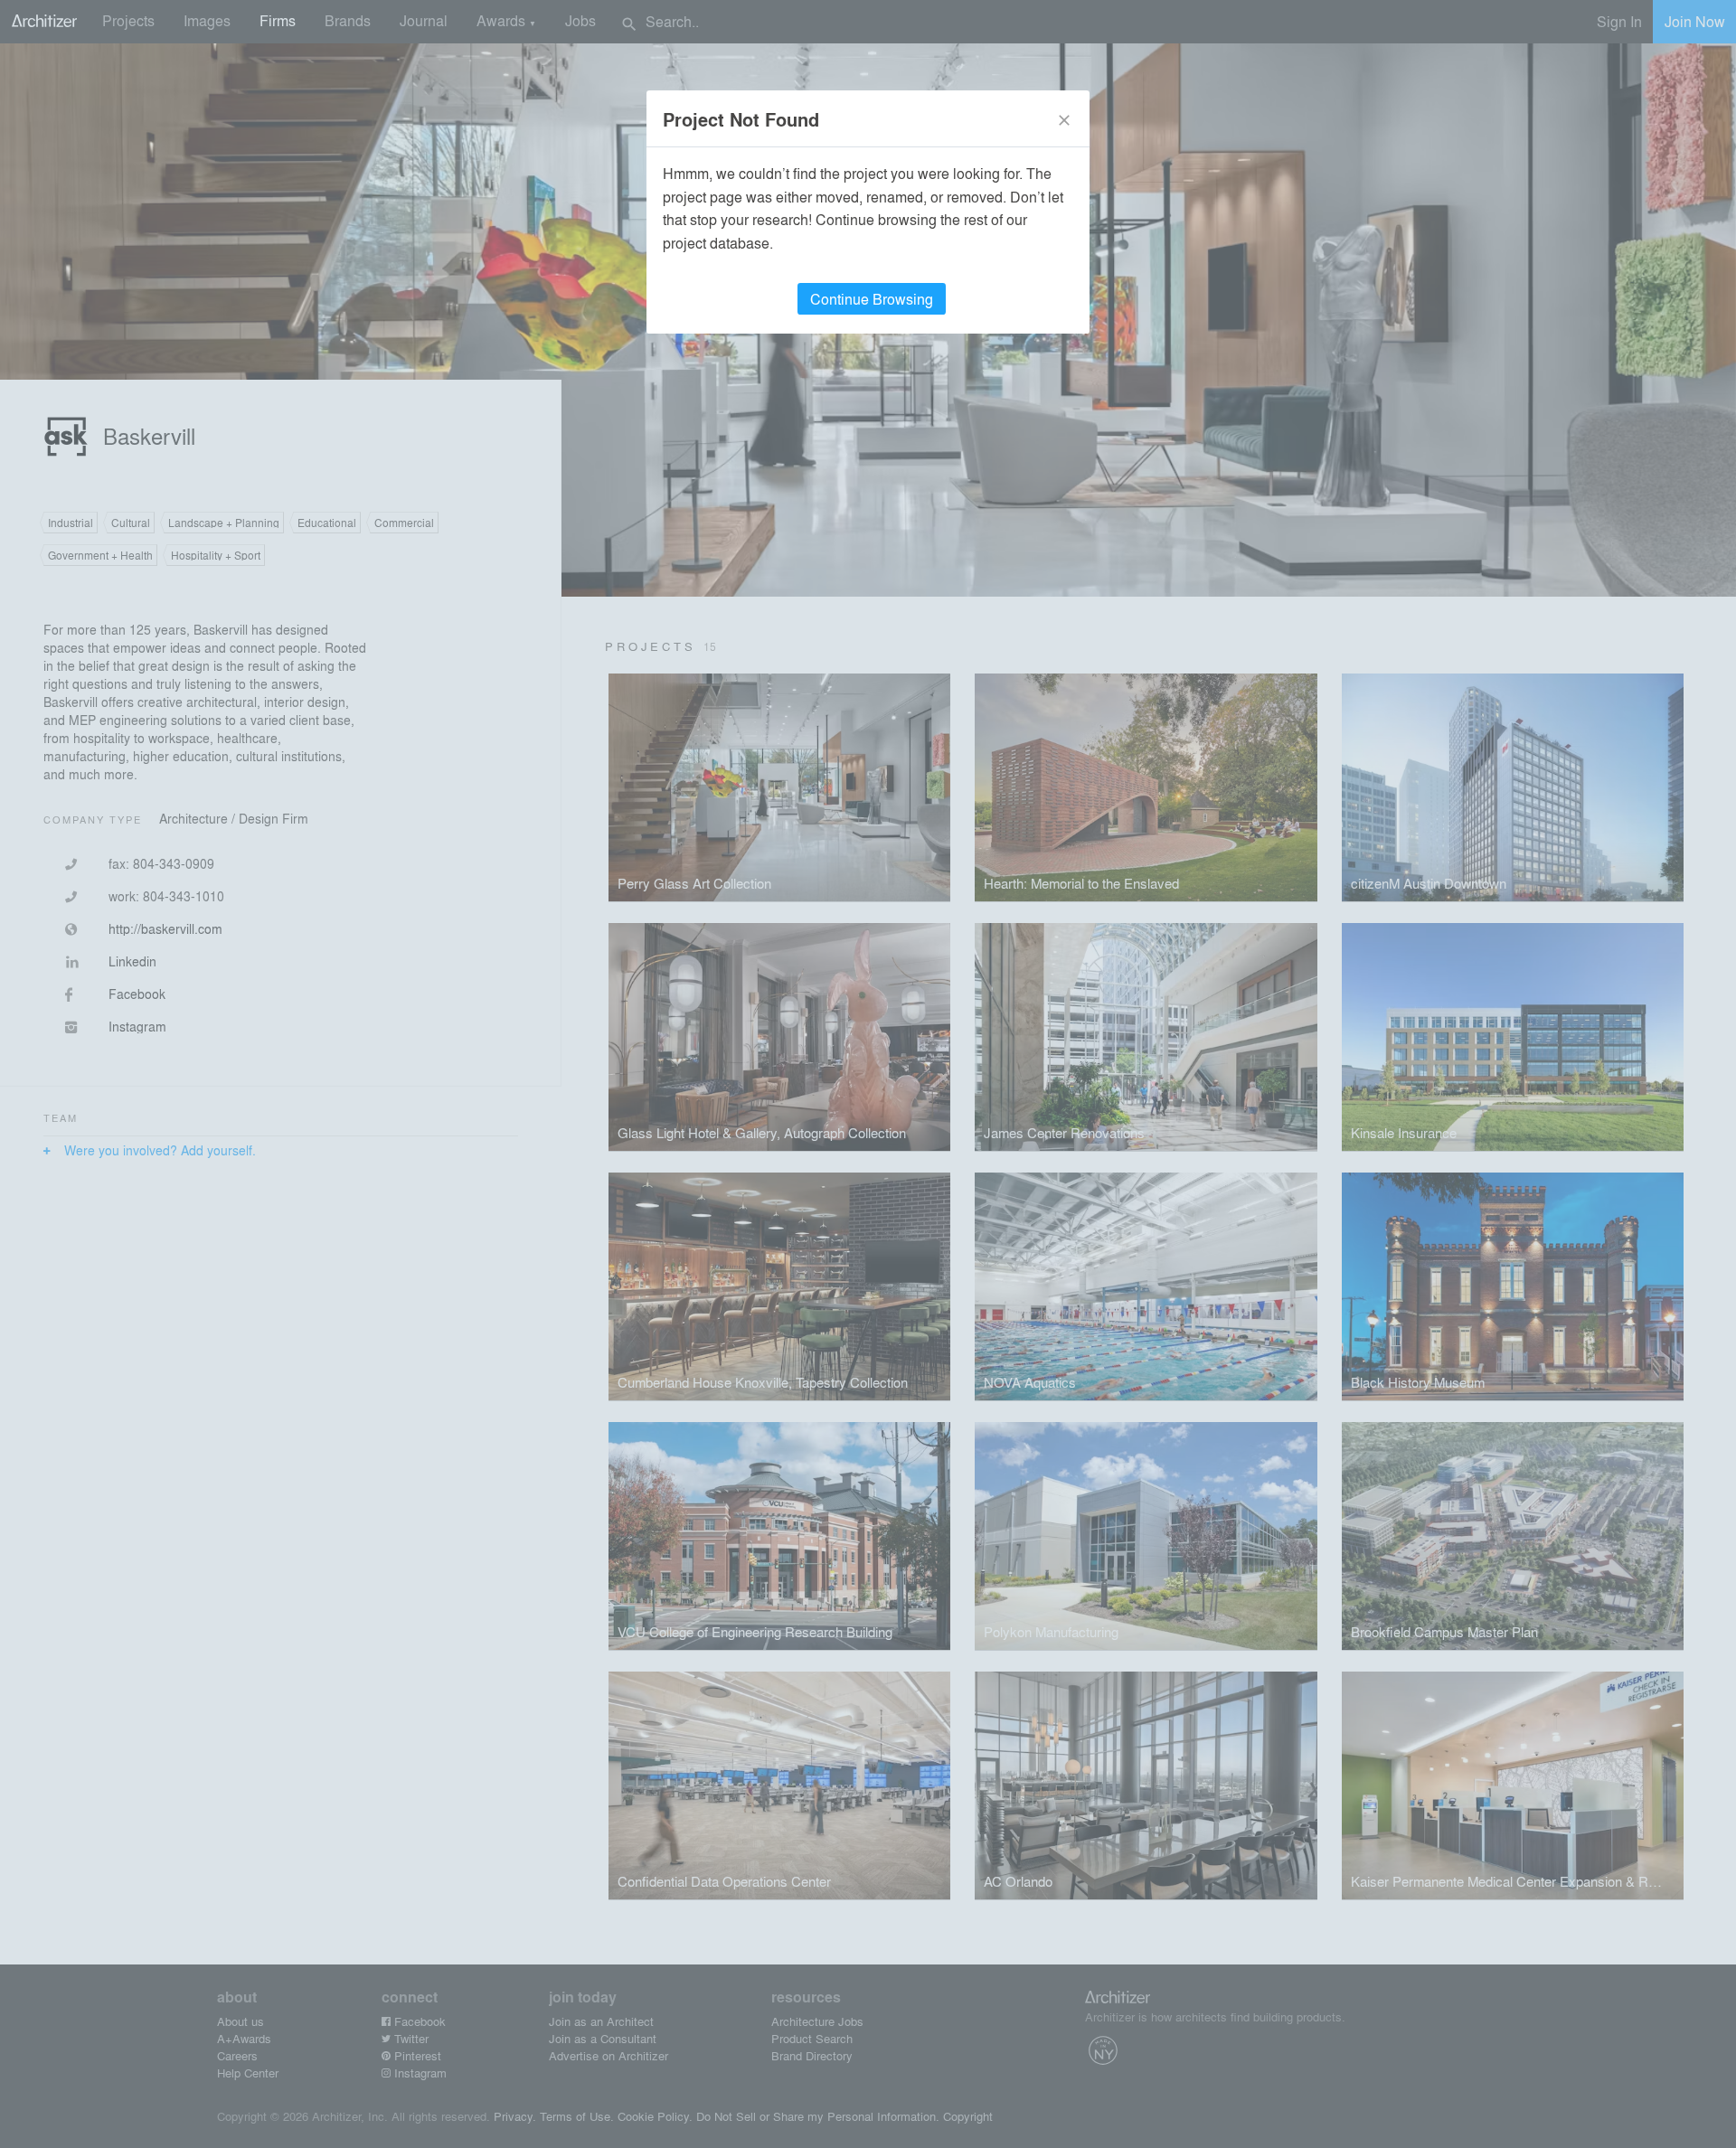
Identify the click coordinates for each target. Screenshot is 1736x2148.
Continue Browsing (872, 299)
